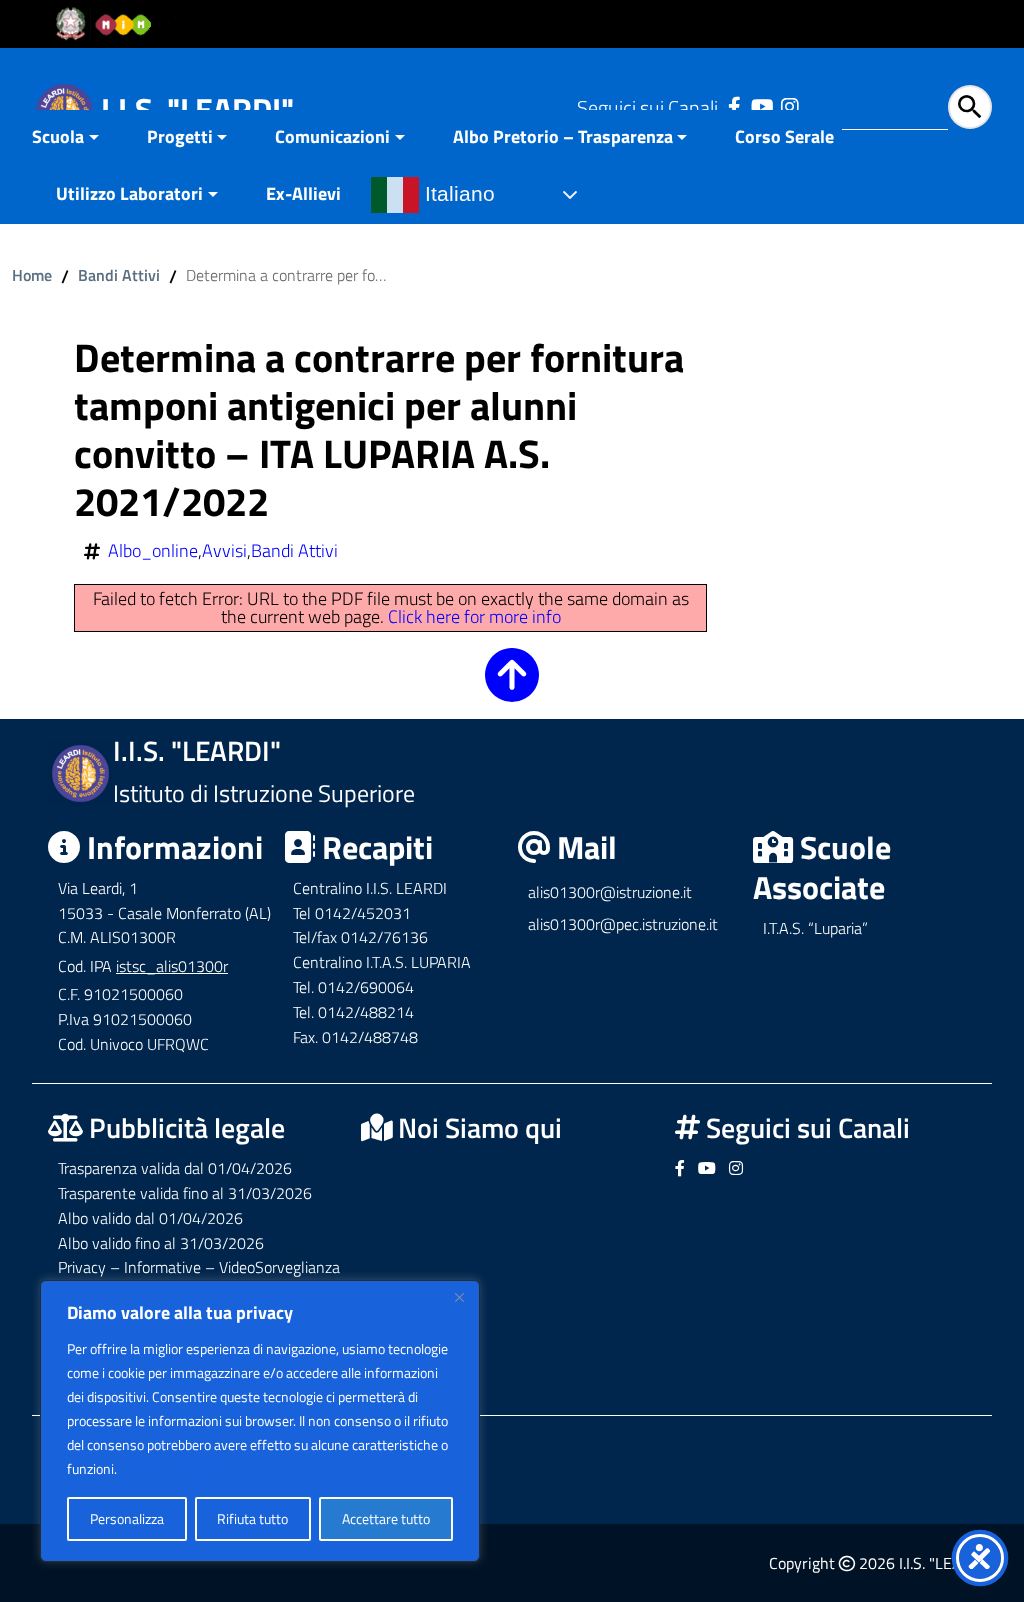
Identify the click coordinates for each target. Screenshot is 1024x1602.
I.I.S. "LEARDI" (197, 109)
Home (32, 275)
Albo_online (153, 551)
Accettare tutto (386, 1518)
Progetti (180, 136)
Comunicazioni (332, 136)
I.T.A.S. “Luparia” (815, 928)
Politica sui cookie (172, 1468)
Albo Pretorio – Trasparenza (563, 136)
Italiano (457, 194)
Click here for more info (474, 616)
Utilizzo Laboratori (129, 193)
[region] (260, 1421)
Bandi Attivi (119, 275)
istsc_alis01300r (172, 966)
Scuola (58, 136)
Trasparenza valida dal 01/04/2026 (175, 1168)
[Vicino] (459, 1297)
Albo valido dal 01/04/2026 (150, 1218)
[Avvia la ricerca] (970, 107)
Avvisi (224, 551)
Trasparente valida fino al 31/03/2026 (185, 1193)
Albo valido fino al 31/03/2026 (161, 1243)
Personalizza (127, 1518)
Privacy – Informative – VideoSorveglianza (199, 1267)
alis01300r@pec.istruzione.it (623, 924)
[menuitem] (77, 138)
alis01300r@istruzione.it (610, 892)
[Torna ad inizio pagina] (512, 688)
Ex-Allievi (303, 193)
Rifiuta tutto (252, 1518)
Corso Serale (784, 136)
